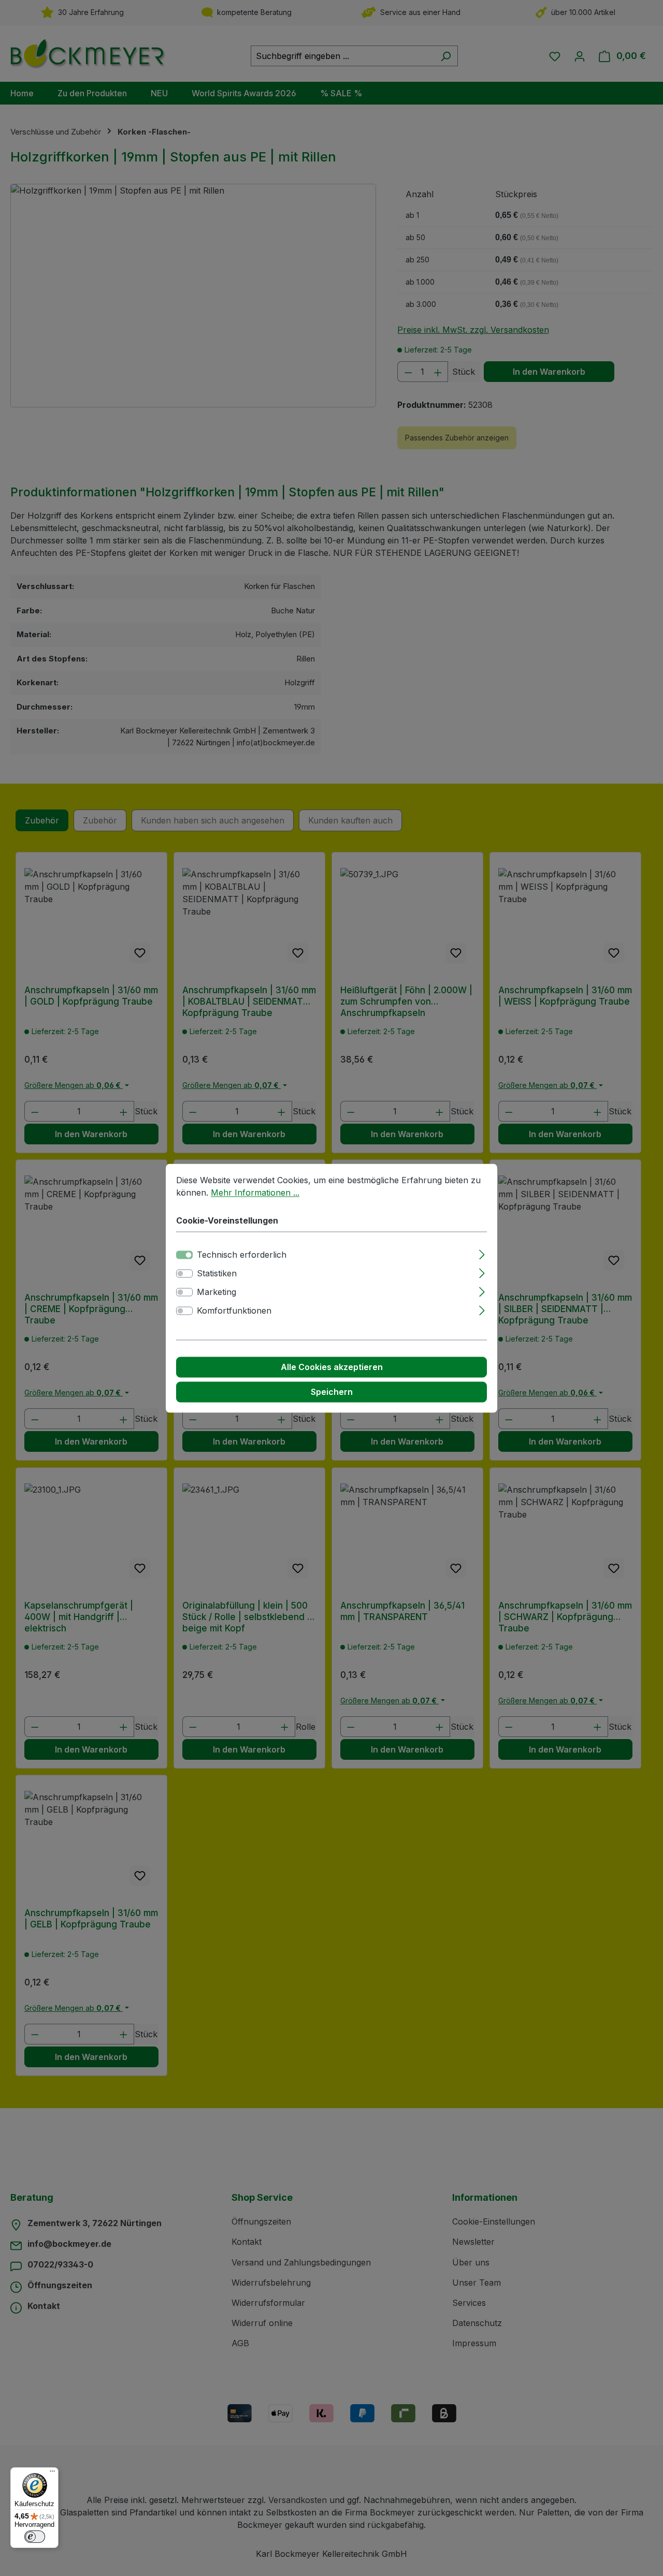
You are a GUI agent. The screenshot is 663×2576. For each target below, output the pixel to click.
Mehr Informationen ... (255, 1193)
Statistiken (217, 1273)
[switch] (184, 1273)
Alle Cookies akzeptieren (332, 1367)
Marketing (217, 1292)
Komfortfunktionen (234, 1311)
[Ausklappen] (482, 1253)
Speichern (332, 1392)
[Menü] (52, 2474)
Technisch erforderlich (242, 1255)
